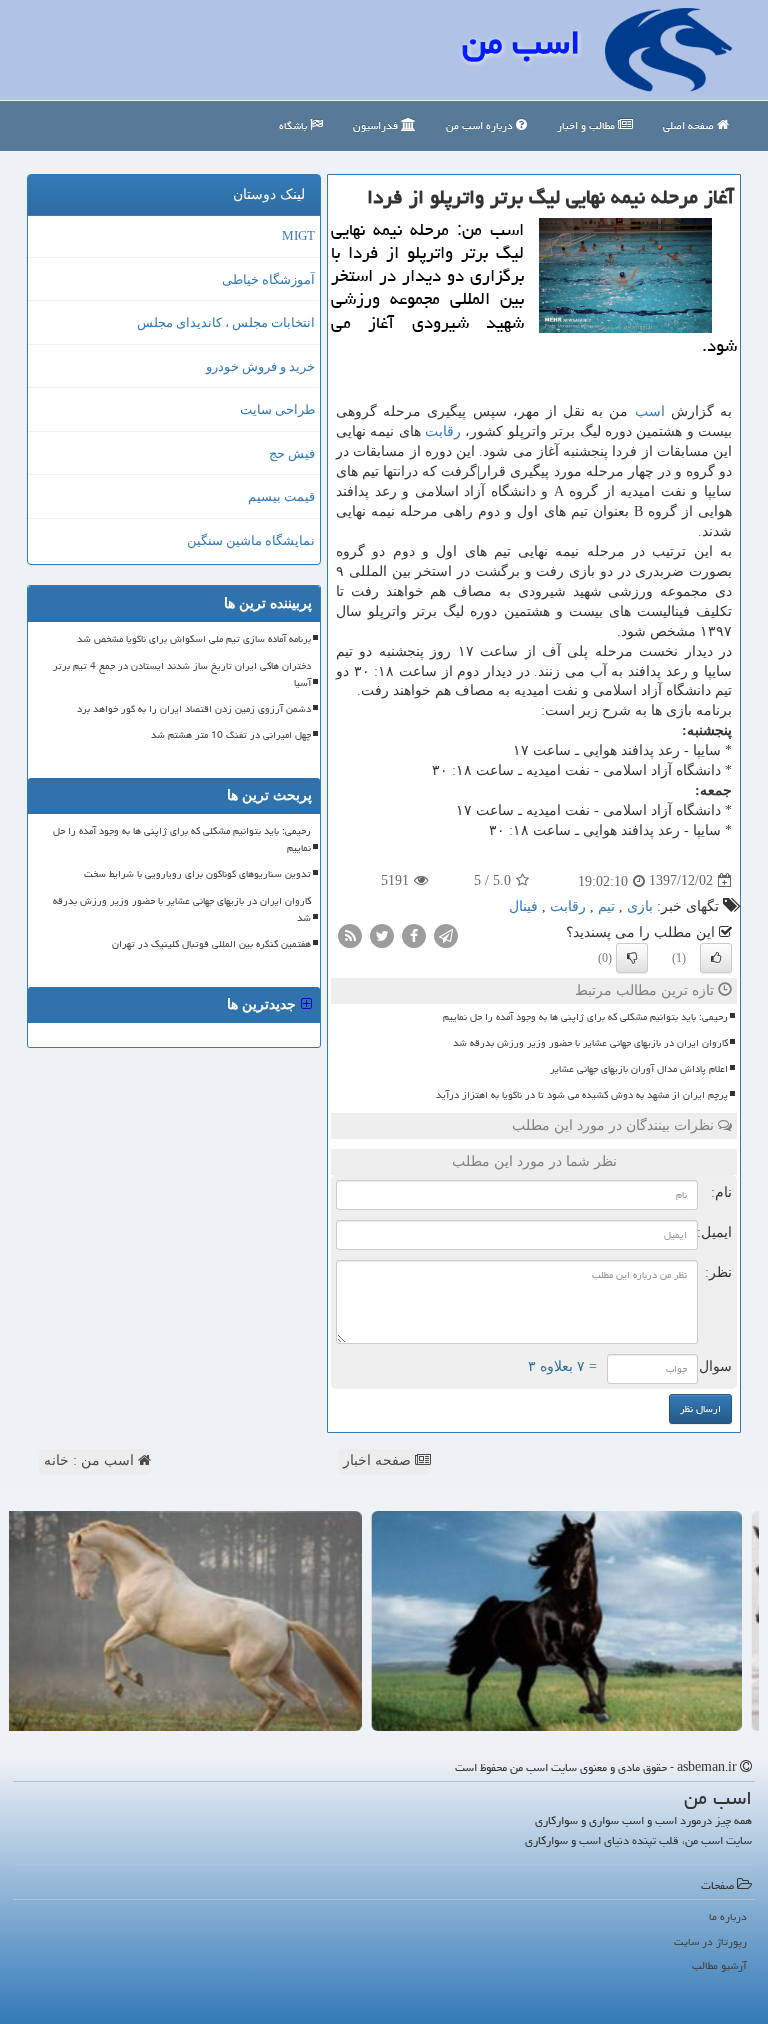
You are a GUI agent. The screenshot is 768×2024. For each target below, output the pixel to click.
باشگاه (294, 125)
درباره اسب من (481, 125)
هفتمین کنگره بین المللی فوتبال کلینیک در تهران (211, 944)
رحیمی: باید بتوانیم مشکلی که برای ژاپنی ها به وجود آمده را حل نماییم (585, 1017)
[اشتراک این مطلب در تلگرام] (446, 934)
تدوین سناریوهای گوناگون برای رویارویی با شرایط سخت (197, 874)
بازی (640, 906)
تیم (606, 906)
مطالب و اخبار (587, 125)
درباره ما (728, 1916)
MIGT (298, 235)
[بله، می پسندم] (716, 958)
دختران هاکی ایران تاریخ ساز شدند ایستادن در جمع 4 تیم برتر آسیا (182, 674)
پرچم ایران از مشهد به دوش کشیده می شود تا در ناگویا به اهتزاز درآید (582, 1095)
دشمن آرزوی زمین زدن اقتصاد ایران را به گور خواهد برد (194, 709)
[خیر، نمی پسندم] (632, 958)
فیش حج (292, 453)
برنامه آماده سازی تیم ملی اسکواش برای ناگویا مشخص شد (194, 639)
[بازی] (574, 1620)
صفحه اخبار (379, 1460)
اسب (650, 411)
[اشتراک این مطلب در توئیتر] (382, 934)
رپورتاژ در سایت (710, 1941)
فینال (523, 906)
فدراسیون (377, 125)
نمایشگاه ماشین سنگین (251, 540)
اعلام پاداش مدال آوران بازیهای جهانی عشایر (639, 1069)
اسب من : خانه (91, 1460)
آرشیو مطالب (719, 1965)
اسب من (521, 42)
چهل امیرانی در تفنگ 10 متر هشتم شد (231, 735)
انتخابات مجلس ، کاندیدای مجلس (226, 322)
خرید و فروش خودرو (260, 366)
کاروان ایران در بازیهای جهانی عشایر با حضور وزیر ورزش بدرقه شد (590, 1043)
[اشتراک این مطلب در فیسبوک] (414, 934)
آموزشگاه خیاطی (268, 279)
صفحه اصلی (690, 125)
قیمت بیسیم (281, 496)
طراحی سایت (277, 409)
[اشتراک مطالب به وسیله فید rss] (350, 934)
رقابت (443, 431)
